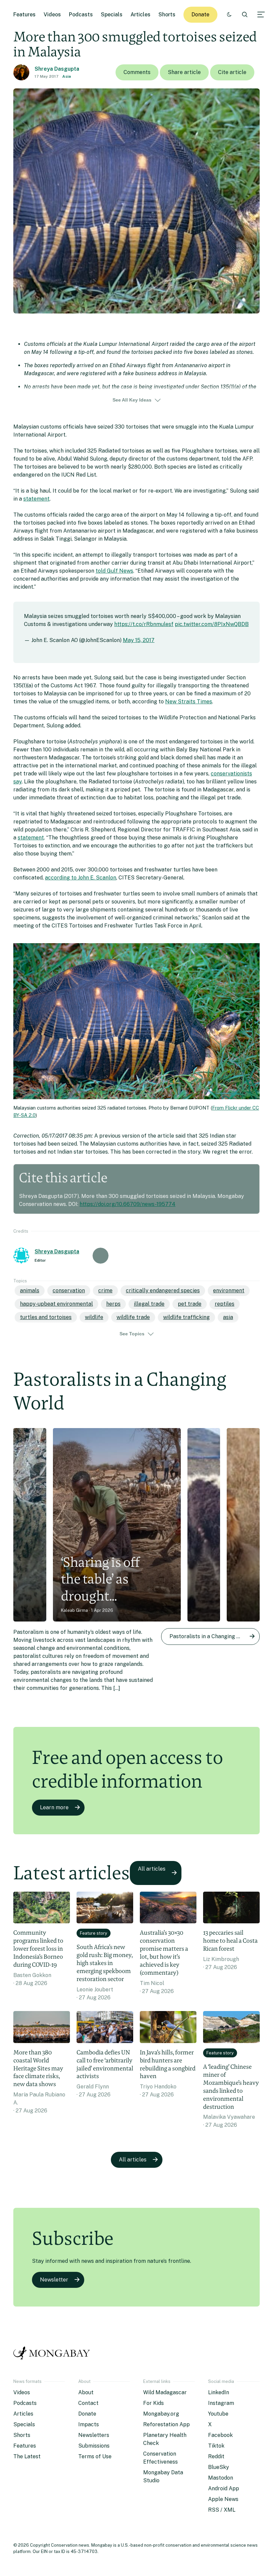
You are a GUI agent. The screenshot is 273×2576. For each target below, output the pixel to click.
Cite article (232, 72)
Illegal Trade (149, 1304)
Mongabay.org (161, 2414)
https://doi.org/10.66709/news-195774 (128, 1204)
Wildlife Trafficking (186, 1317)
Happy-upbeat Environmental (56, 1304)
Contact (88, 2403)
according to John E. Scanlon (81, 878)
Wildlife (94, 1317)
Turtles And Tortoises (46, 1317)
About (86, 2392)
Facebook (220, 2435)
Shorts (167, 15)
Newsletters (94, 2435)
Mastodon (221, 2478)
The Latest (27, 2456)
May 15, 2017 (139, 640)
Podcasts (81, 15)
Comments (137, 72)
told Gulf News (114, 571)
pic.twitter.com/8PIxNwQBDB (212, 624)
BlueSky (219, 2467)
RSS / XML (222, 2510)
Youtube (218, 2414)
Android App (224, 2488)
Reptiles (225, 1304)
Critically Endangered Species (163, 1291)
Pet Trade (190, 1304)
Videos (52, 15)
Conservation (69, 1291)
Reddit (216, 2456)
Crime (105, 1291)
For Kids (153, 2403)
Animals (30, 1291)
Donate (200, 15)
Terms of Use (95, 2456)
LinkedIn (219, 2392)
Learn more (54, 1807)
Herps (113, 1304)
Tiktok (216, 2446)
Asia (67, 76)
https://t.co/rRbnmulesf (144, 624)
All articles (152, 1869)
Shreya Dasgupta (57, 69)
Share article (184, 72)
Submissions (94, 2446)
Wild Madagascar (165, 2392)
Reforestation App (166, 2424)
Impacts (89, 2424)
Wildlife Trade (133, 1317)
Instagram (221, 2403)
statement (36, 499)
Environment (229, 1291)
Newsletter (54, 2280)
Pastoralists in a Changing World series (215, 1636)
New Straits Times (189, 702)
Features (24, 15)
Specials (112, 15)
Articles (140, 15)
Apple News (223, 2499)
